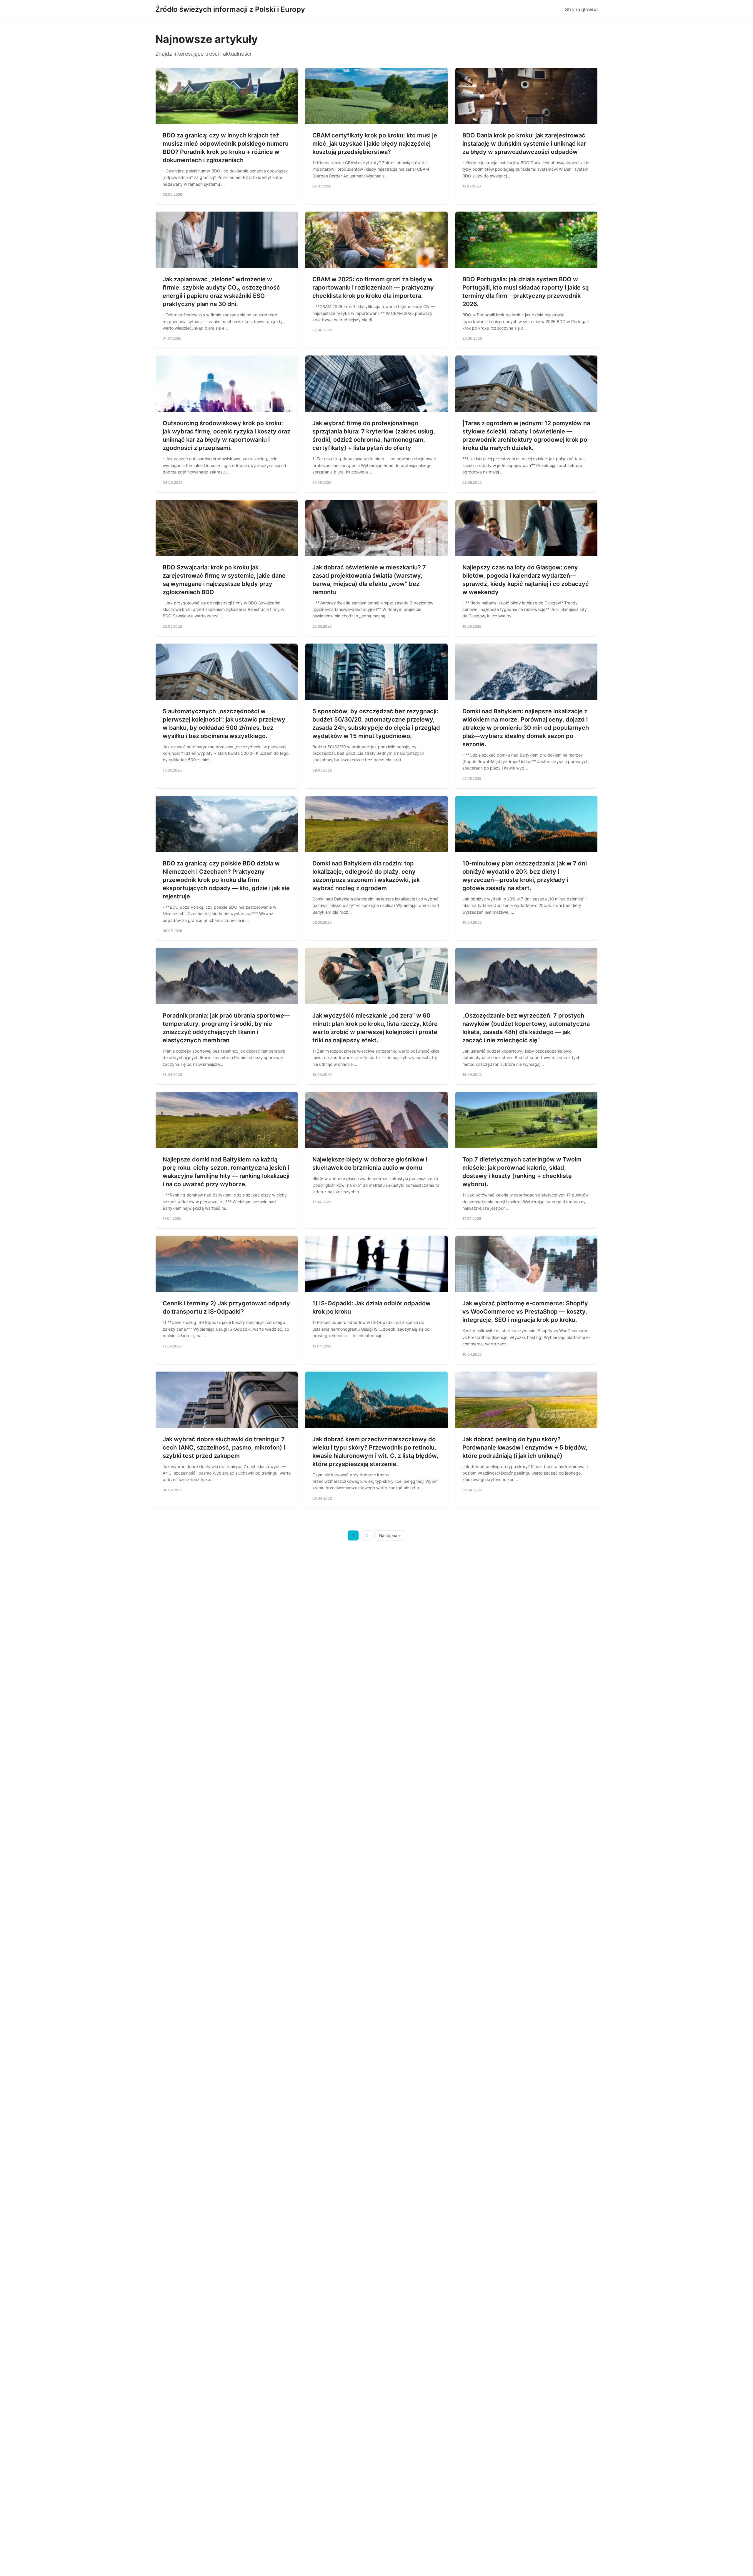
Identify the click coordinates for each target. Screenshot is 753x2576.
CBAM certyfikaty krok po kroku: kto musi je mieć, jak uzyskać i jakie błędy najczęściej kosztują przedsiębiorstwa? (375, 144)
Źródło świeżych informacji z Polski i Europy (230, 9)
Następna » (390, 1535)
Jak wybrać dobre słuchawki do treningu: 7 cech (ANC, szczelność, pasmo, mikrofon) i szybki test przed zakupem (224, 1447)
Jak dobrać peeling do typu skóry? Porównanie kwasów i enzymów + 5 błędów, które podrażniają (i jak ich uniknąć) (525, 1447)
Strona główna (581, 9)
